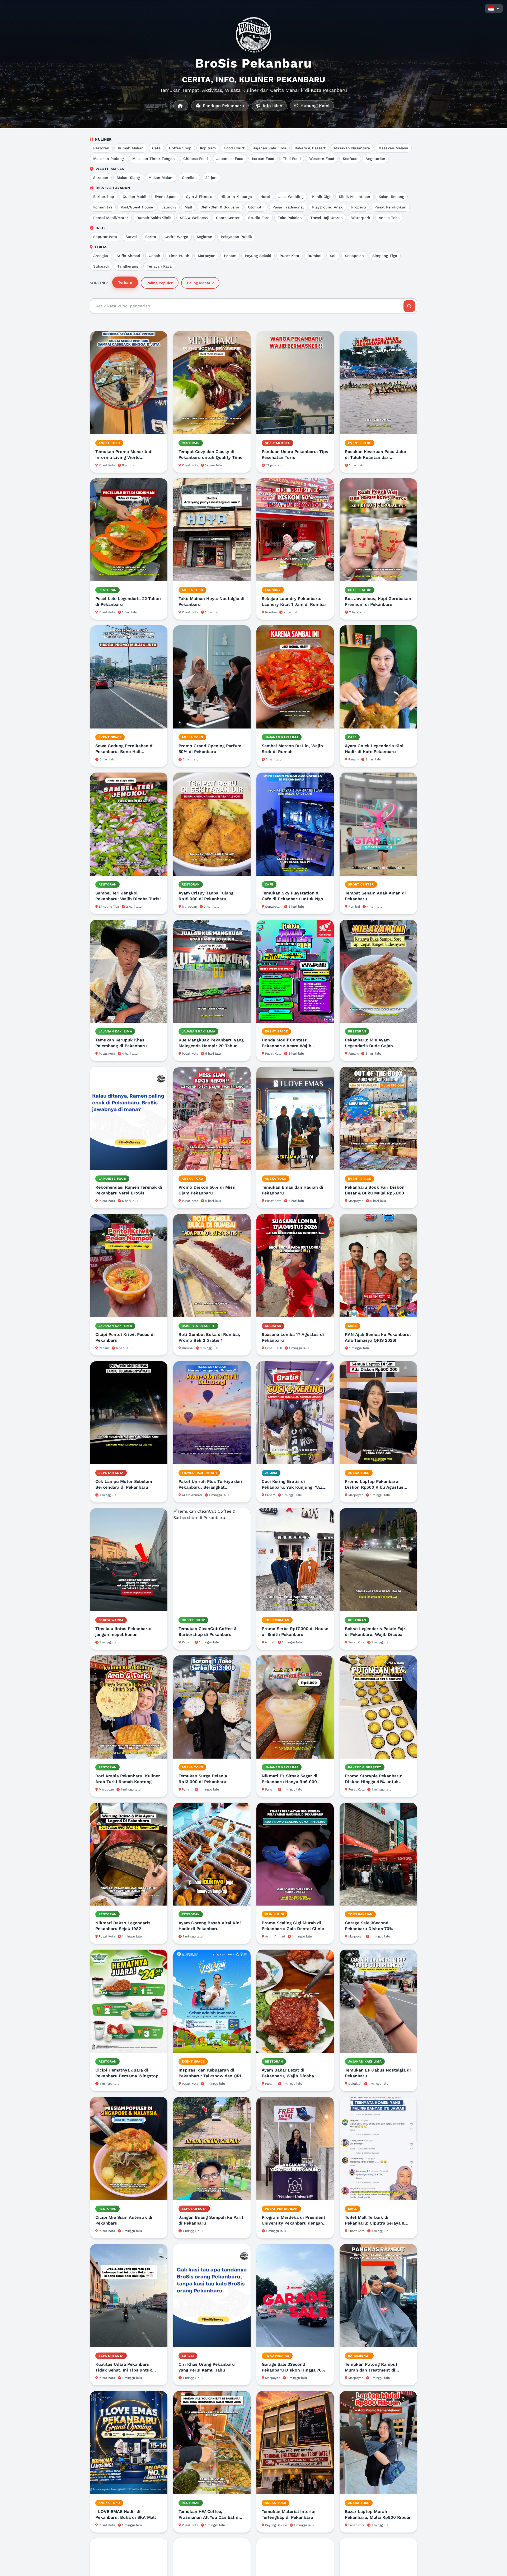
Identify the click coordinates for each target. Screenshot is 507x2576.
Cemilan (189, 178)
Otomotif (256, 207)
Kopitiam (208, 148)
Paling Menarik (200, 283)
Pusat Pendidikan (390, 207)
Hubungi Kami (314, 106)
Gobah (154, 256)
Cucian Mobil (134, 197)
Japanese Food (230, 159)
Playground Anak (327, 207)
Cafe (156, 148)
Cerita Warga (176, 237)
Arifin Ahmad (128, 256)
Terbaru (125, 282)
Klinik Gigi (321, 197)
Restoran (101, 148)
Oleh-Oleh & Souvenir (220, 207)
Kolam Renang (391, 197)
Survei (131, 237)
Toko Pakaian (290, 218)
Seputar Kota (105, 237)
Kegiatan (205, 237)
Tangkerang (128, 266)
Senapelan (354, 256)
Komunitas (103, 207)
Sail (333, 256)
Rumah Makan (131, 148)
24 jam (211, 178)
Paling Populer (160, 283)
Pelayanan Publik (236, 237)
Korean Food (263, 159)
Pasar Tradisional (288, 207)
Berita (151, 237)
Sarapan (101, 178)
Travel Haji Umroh (327, 218)
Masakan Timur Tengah (154, 159)
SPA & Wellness (194, 218)
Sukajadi (101, 266)
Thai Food (292, 159)
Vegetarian (376, 159)
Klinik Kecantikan (355, 197)
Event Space (166, 197)
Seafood (350, 159)
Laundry (169, 207)
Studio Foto (259, 218)
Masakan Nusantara (352, 148)
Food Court (234, 148)
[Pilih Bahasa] (494, 8)
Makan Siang (128, 178)
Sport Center (228, 218)
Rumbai (314, 256)
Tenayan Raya (159, 266)
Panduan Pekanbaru (223, 106)
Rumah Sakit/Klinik (154, 218)
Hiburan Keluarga (236, 197)
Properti (359, 207)
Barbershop (104, 197)
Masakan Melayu (393, 148)
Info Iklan (272, 106)
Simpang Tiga (385, 256)
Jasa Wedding (291, 197)
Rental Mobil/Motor (111, 218)
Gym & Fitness (199, 197)
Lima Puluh (179, 256)
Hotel (265, 197)
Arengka (101, 256)
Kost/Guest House (137, 207)
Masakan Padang (109, 159)
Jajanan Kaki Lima (270, 148)
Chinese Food (196, 159)
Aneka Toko (389, 218)
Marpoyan (207, 256)
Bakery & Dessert (310, 148)
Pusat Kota (289, 256)
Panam (230, 256)
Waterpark (361, 218)
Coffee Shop (180, 148)
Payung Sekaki (258, 256)
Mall (188, 207)
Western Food (322, 159)
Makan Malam (161, 178)
